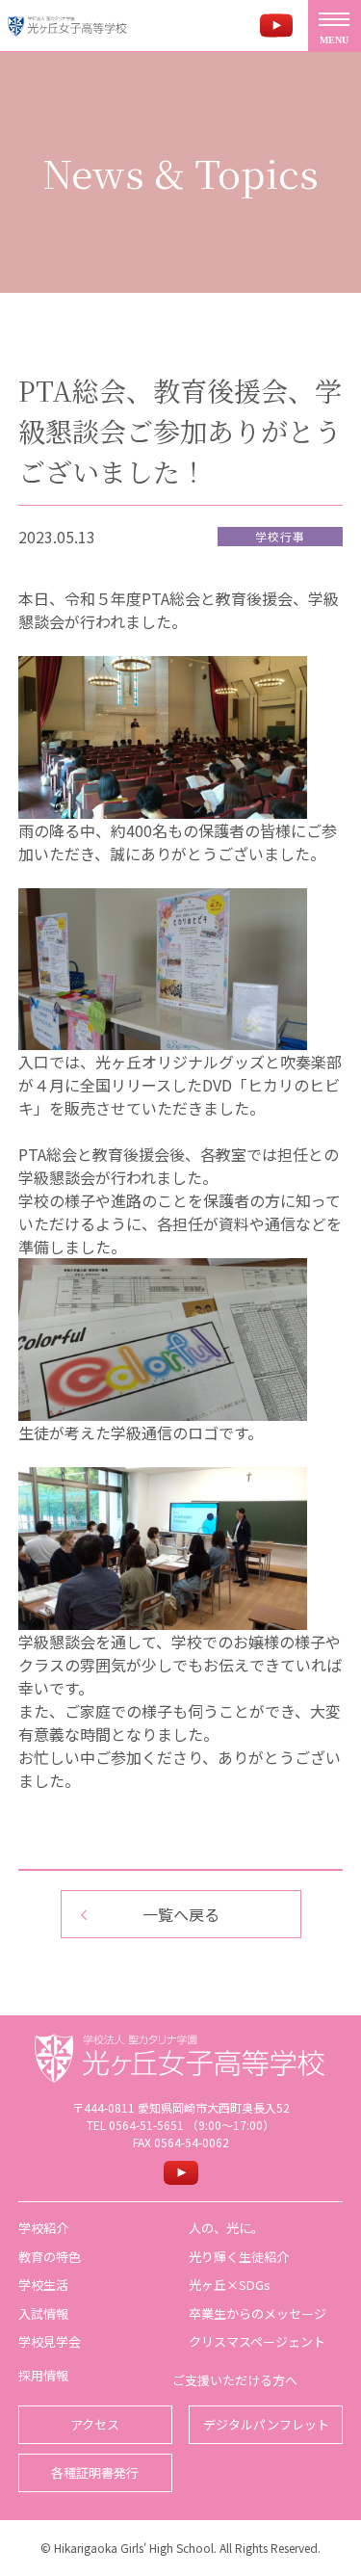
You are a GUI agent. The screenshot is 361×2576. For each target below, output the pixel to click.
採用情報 (43, 2375)
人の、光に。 (226, 2228)
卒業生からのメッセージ (258, 2313)
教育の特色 (50, 2257)
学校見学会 (50, 2341)
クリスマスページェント (257, 2341)
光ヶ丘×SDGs (230, 2285)
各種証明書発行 (95, 2472)
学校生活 (43, 2285)
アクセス (95, 2424)
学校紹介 (43, 2228)
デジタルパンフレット (266, 2424)
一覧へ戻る (181, 1914)
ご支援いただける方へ (235, 2380)
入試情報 (43, 2313)
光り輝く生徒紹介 (239, 2257)
